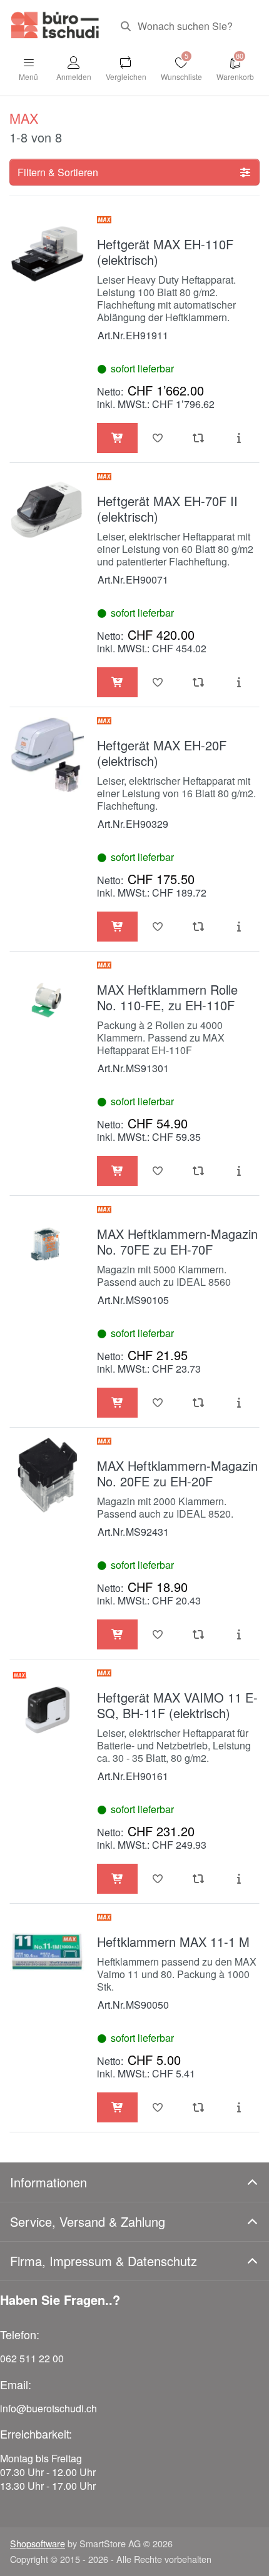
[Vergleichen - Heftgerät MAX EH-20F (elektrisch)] (199, 927)
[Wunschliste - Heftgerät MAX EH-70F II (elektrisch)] (158, 682)
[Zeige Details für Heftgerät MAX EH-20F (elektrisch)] (47, 754)
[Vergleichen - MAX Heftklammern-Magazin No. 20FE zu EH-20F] (199, 1634)
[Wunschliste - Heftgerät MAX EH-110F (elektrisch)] (158, 438)
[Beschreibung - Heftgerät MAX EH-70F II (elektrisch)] (239, 682)
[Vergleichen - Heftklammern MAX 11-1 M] (199, 2107)
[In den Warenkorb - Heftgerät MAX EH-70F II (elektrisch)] (117, 682)
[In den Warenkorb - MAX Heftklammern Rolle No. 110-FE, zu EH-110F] (117, 1171)
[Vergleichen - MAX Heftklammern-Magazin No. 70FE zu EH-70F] (199, 1403)
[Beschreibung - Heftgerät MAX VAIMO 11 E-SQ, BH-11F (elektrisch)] (239, 1879)
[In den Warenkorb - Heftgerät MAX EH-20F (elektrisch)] (117, 927)
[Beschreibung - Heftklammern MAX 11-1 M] (239, 2107)
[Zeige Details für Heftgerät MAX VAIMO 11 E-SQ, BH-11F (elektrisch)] (47, 1707)
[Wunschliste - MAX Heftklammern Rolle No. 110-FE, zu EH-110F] (158, 1171)
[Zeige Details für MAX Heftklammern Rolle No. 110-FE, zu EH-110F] (47, 999)
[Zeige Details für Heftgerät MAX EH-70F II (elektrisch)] (47, 510)
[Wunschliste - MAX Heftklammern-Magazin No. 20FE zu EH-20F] (158, 1634)
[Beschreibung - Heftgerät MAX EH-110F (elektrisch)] (239, 438)
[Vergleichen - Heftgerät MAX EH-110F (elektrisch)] (199, 438)
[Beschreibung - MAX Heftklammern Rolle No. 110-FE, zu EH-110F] (239, 1171)
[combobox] (185, 26)
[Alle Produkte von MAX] (104, 224)
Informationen (48, 2182)
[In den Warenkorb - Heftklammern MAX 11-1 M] (117, 2107)
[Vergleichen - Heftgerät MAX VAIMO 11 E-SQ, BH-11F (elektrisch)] (199, 1879)
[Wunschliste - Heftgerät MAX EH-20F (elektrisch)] (158, 927)
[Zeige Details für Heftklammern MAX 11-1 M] (47, 1951)
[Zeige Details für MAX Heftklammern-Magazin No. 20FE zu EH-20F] (47, 1475)
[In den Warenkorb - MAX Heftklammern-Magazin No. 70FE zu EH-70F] (117, 1403)
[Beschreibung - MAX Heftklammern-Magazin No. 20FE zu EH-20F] (239, 1634)
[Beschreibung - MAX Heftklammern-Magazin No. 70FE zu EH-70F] (239, 1403)
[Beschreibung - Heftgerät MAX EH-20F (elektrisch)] (239, 927)
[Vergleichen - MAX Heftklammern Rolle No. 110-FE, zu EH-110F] (199, 1171)
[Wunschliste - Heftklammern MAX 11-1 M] (158, 2107)
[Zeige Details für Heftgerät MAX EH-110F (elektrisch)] (47, 253)
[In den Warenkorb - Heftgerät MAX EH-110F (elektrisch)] (117, 438)
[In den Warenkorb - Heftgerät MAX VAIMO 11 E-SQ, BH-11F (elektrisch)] (117, 1879)
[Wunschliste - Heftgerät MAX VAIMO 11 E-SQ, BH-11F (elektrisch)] (158, 1879)
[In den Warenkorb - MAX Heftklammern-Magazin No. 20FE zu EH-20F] (117, 1634)
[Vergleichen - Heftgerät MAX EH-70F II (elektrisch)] (199, 682)
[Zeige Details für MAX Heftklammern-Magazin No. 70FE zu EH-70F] (47, 1243)
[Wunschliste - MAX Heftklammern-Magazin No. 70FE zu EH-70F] (158, 1403)
